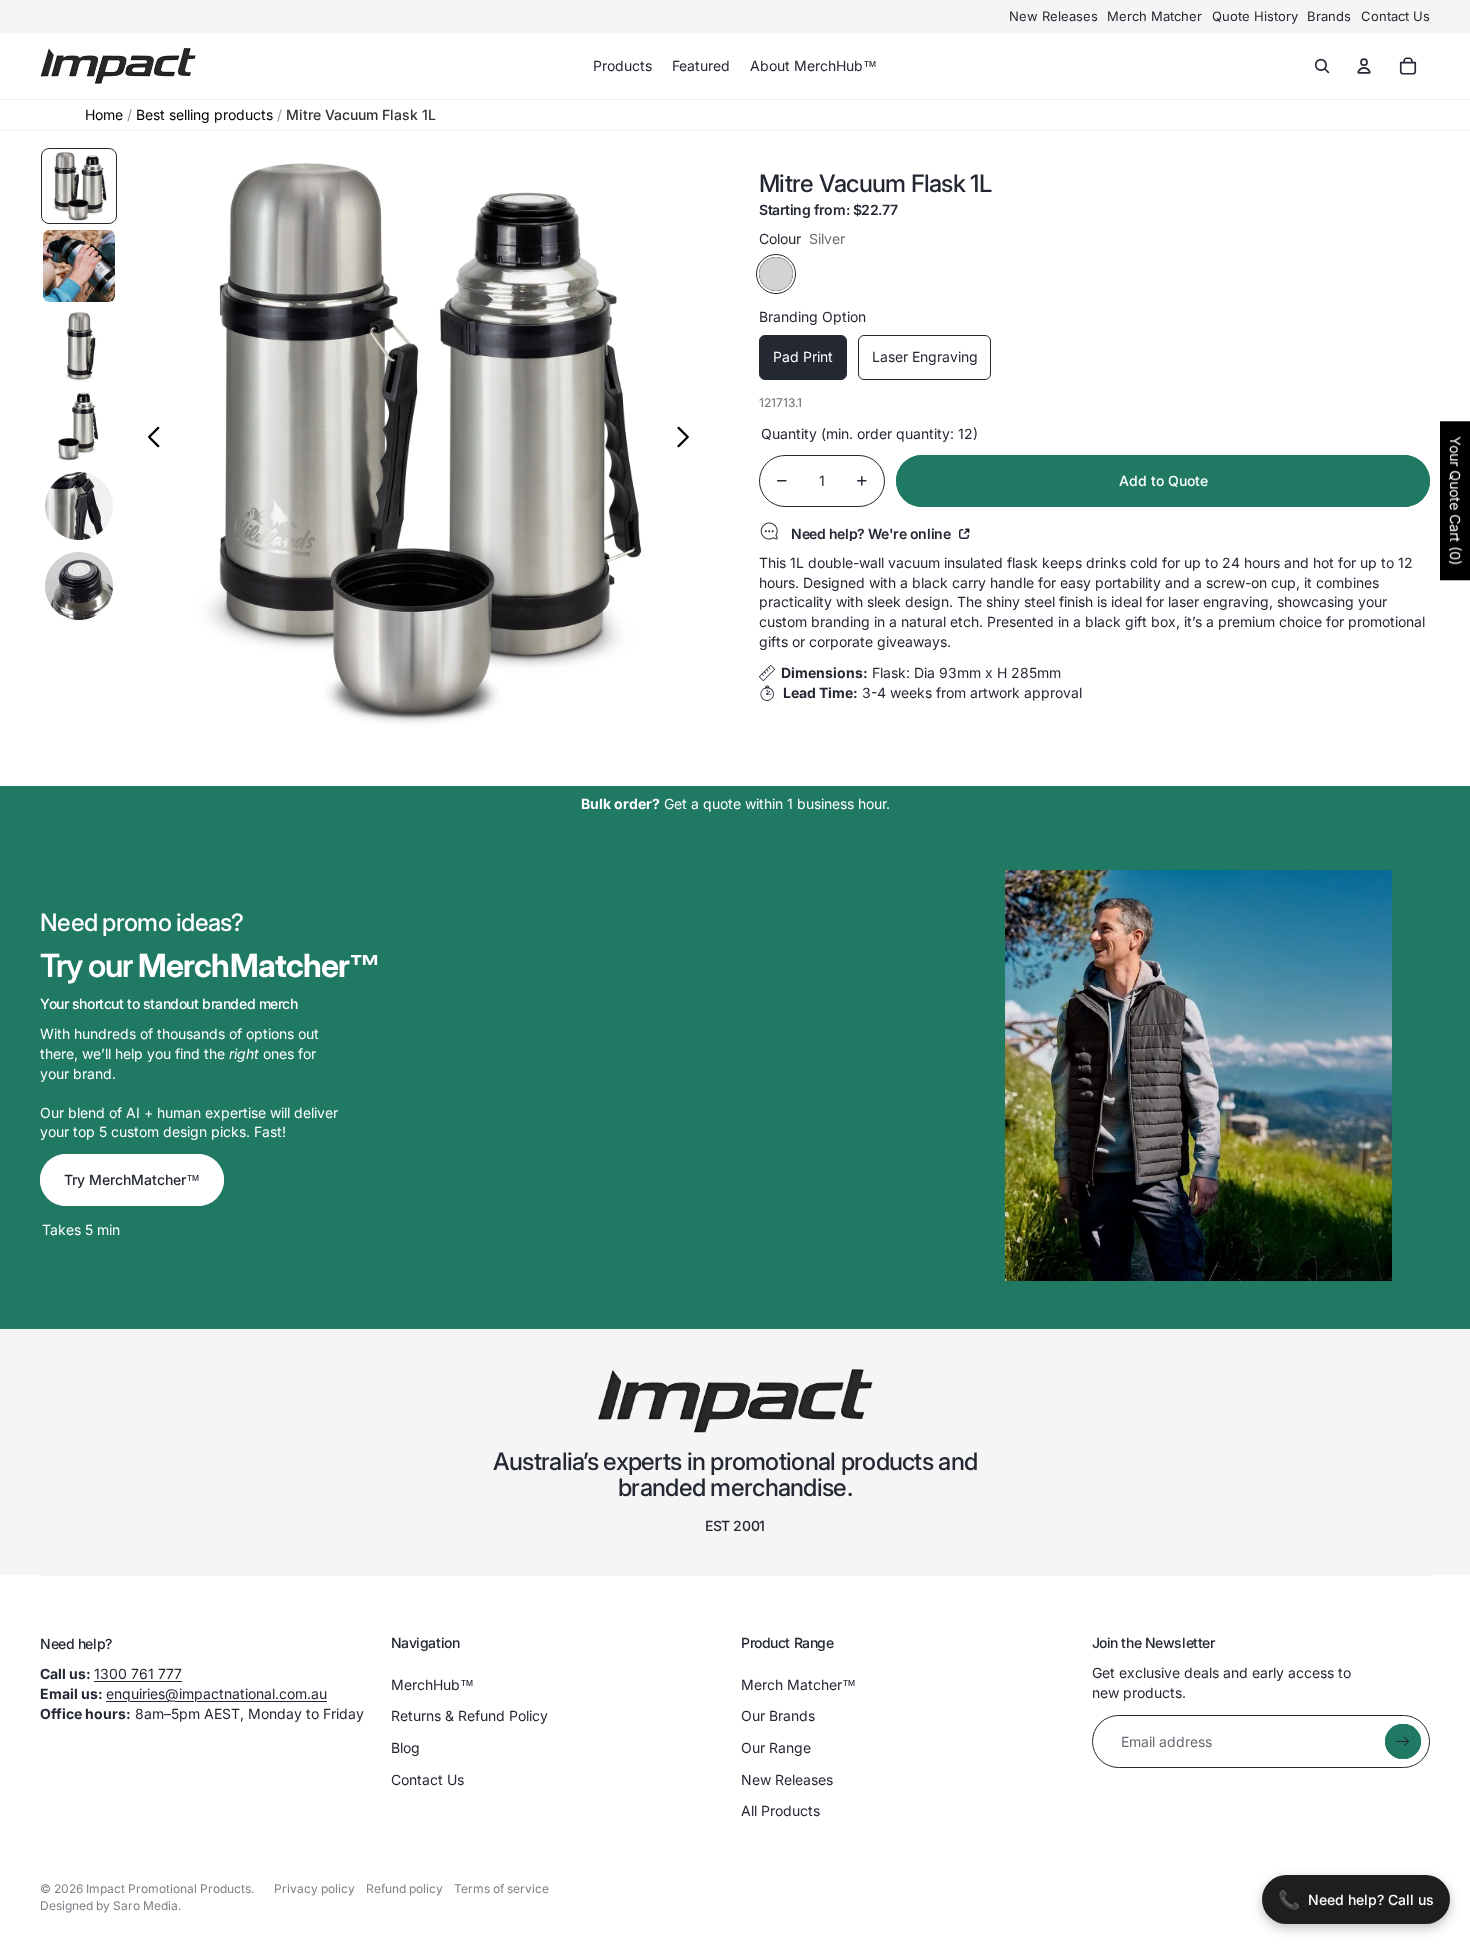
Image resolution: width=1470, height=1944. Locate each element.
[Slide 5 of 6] (79, 506)
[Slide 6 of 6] (79, 586)
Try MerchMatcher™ (132, 1179)
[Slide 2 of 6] (79, 266)
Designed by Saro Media (109, 1905)
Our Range (776, 1747)
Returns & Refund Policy (469, 1715)
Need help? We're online (872, 533)
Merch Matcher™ (798, 1684)
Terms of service (501, 1888)
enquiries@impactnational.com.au (216, 1693)
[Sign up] (1403, 1742)
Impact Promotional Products (168, 1888)
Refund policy (404, 1888)
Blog (405, 1747)
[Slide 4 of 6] (79, 426)
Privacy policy (314, 1888)
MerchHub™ (432, 1684)
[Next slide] (688, 440)
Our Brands (778, 1715)
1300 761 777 (138, 1673)
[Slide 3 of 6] (79, 346)
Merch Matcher (1154, 16)
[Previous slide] (148, 440)
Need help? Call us (1356, 1899)
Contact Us (1395, 16)
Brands (1329, 16)
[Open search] (1322, 66)
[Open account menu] (1364, 66)
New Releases (1053, 16)
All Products (780, 1810)
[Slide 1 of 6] (79, 186)
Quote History (1255, 16)
